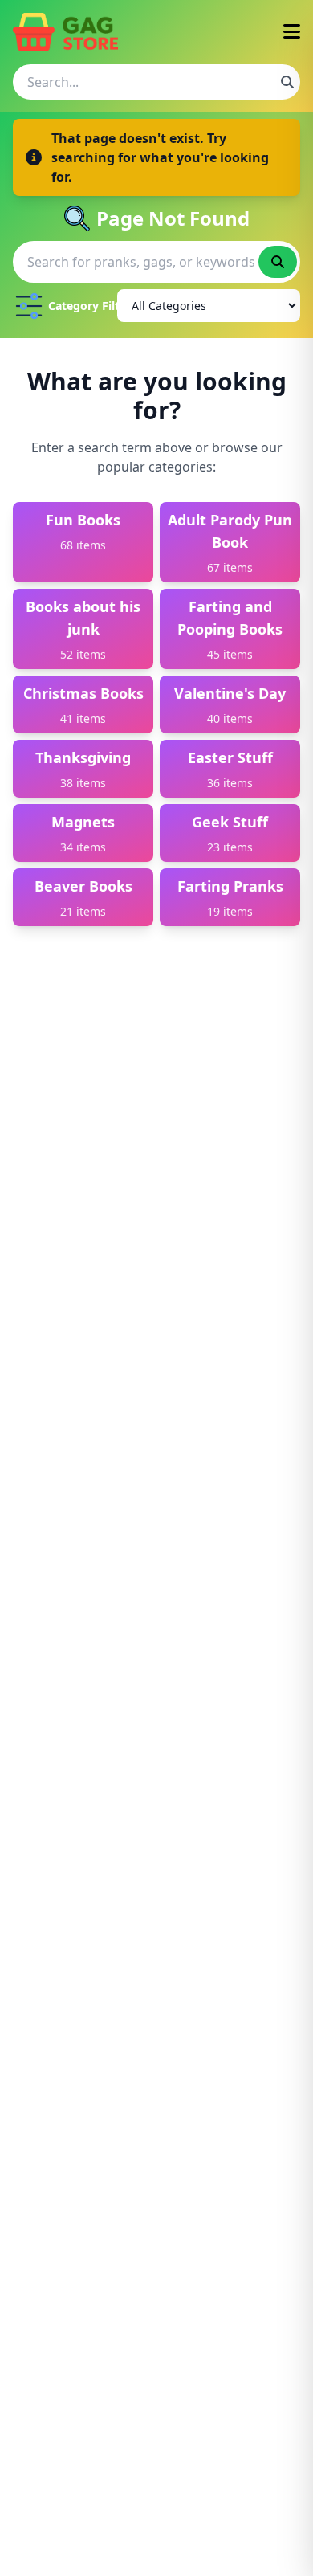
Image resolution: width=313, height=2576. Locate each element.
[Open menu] (292, 33)
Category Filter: (79, 306)
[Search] (287, 82)
